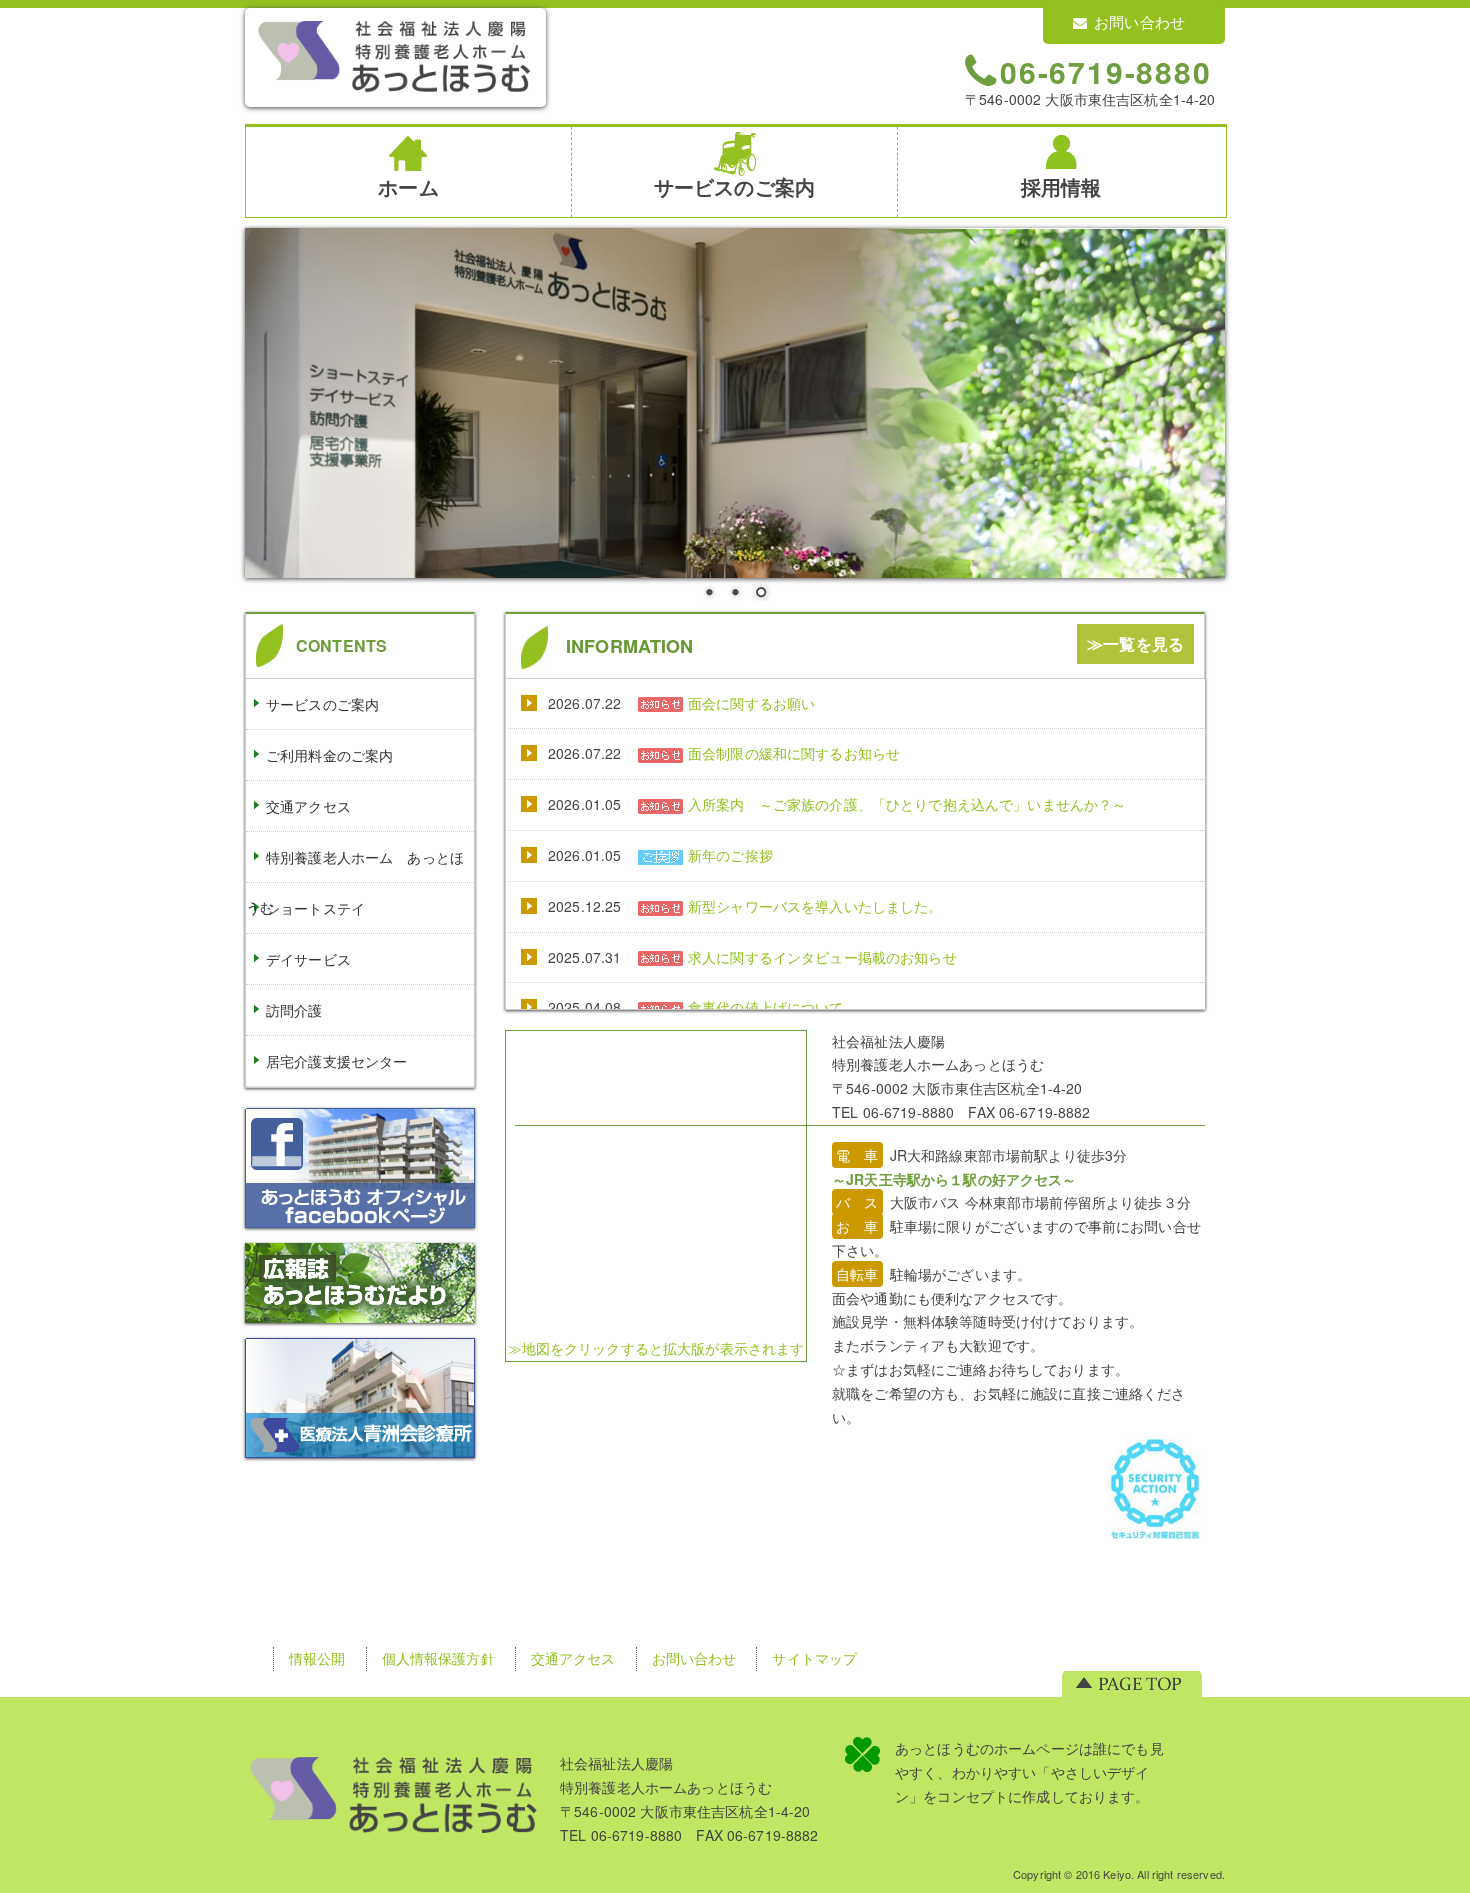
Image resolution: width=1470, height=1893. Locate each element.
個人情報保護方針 (438, 1658)
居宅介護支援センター (336, 1061)
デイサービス (308, 959)
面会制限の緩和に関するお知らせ (794, 753)
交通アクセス (308, 806)
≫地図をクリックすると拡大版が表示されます (656, 1348)
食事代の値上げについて (766, 1007)
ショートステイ (315, 908)
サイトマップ (814, 1658)
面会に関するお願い (751, 703)
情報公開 (317, 1658)
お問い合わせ (1139, 21)
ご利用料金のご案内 (329, 755)
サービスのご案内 (322, 704)
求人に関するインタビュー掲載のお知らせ (822, 957)
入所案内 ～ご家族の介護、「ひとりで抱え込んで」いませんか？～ (907, 804)
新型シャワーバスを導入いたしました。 (815, 906)
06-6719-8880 (1106, 70)
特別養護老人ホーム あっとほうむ (355, 882)
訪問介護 (294, 1010)
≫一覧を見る (1135, 643)
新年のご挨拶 (730, 855)
